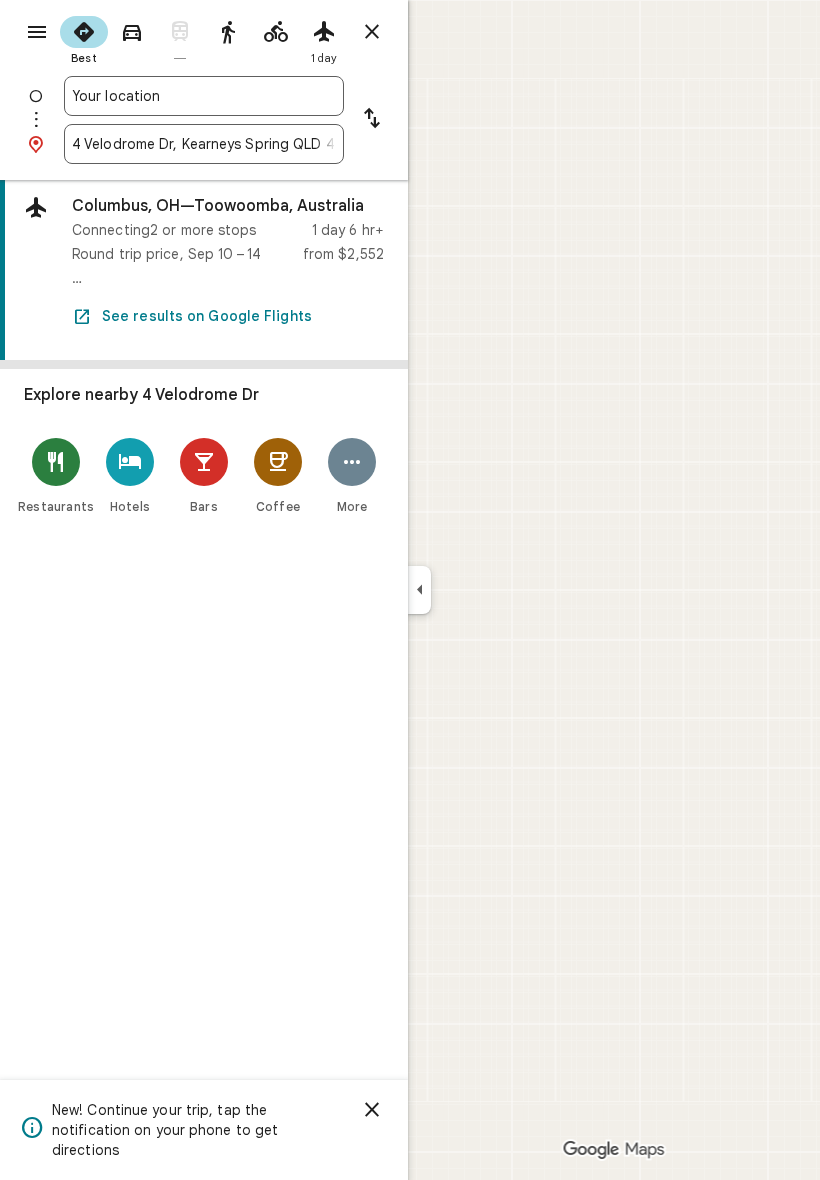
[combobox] (204, 96)
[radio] (84, 38)
